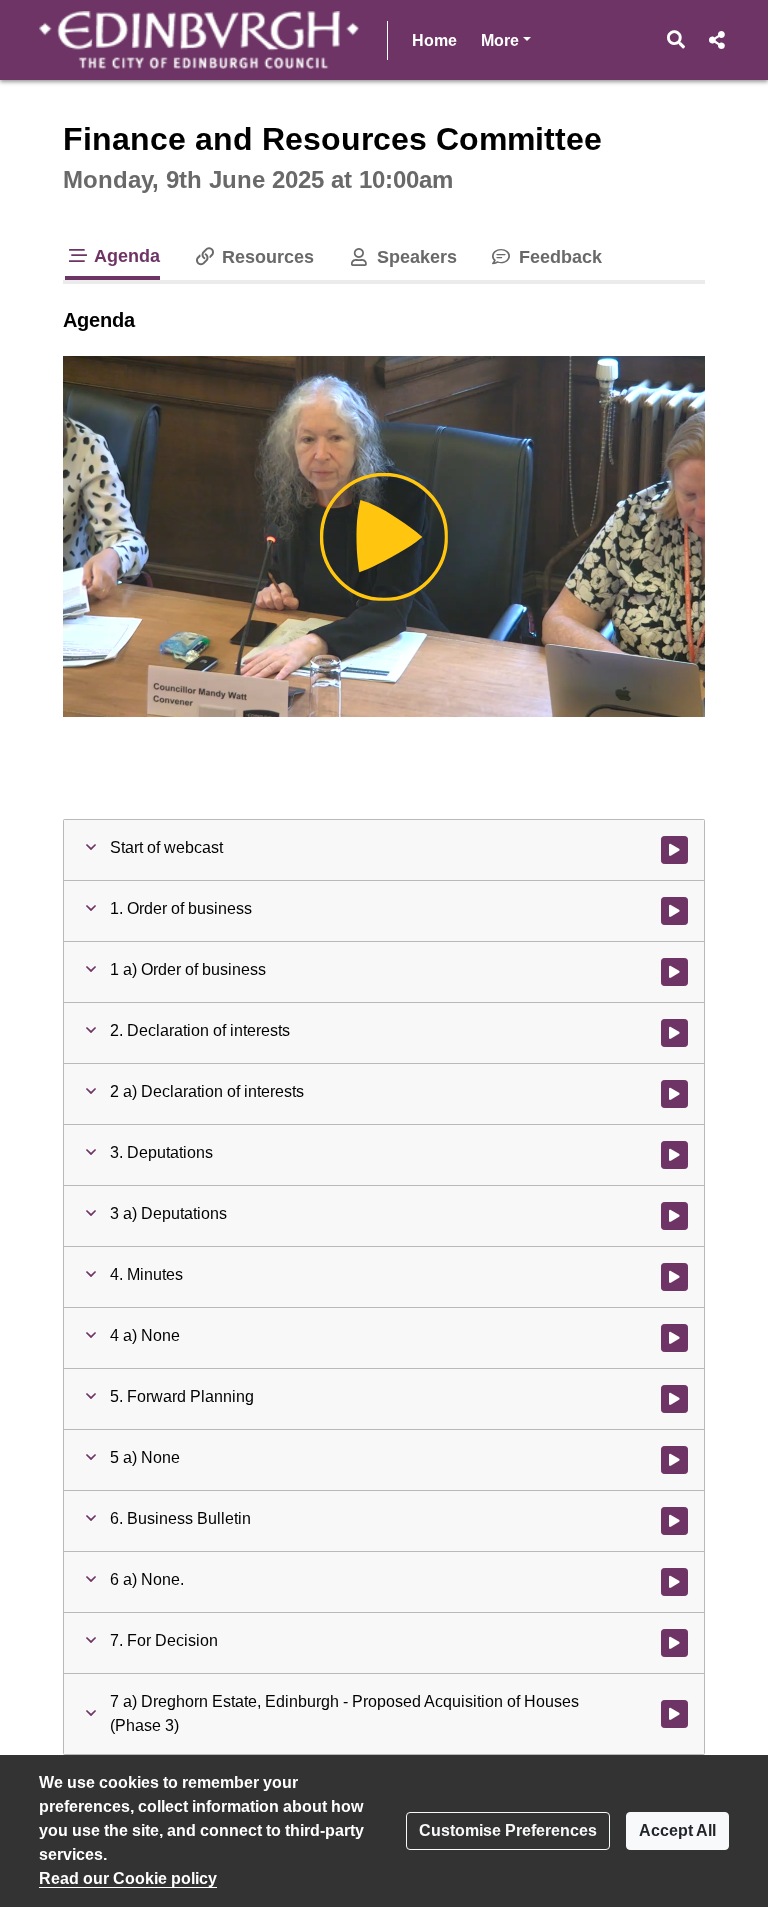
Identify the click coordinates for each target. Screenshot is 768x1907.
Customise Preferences (508, 1830)
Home (434, 40)
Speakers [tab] (414, 257)
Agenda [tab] (125, 256)
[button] (676, 40)
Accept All (677, 1830)
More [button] (506, 40)
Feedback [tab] (558, 257)
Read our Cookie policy (128, 1878)
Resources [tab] (265, 257)
